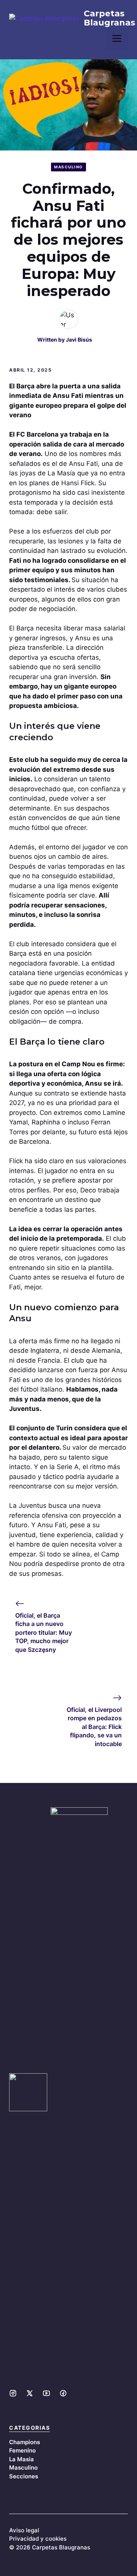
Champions (25, 2442)
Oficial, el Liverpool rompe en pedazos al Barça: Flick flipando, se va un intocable (94, 1727)
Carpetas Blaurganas (109, 18)
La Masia (22, 2459)
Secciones (24, 2476)
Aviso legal (24, 2530)
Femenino (22, 2450)
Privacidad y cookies (38, 2539)
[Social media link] (13, 2393)
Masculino (68, 167)
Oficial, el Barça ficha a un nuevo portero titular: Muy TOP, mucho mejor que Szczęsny (44, 1632)
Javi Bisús (79, 340)
